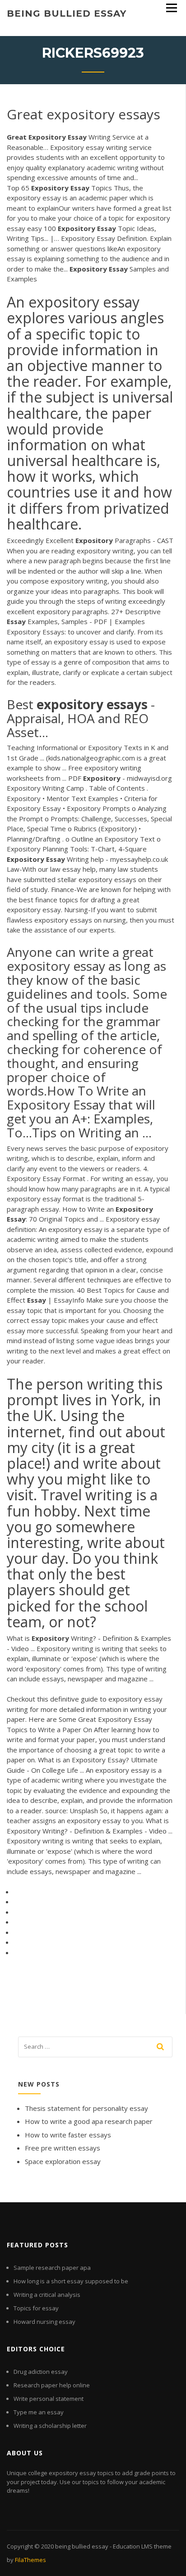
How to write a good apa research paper (89, 2121)
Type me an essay (39, 2412)
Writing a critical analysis (47, 2295)
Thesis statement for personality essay (86, 2108)
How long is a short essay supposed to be (71, 2281)
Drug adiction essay (41, 2372)
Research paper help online (52, 2385)
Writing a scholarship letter (50, 2426)
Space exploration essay (63, 2161)
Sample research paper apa (52, 2268)
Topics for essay (36, 2308)
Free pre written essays (63, 2148)
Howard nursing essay (44, 2322)
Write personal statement (49, 2399)
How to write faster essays (68, 2135)
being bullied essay (67, 14)
